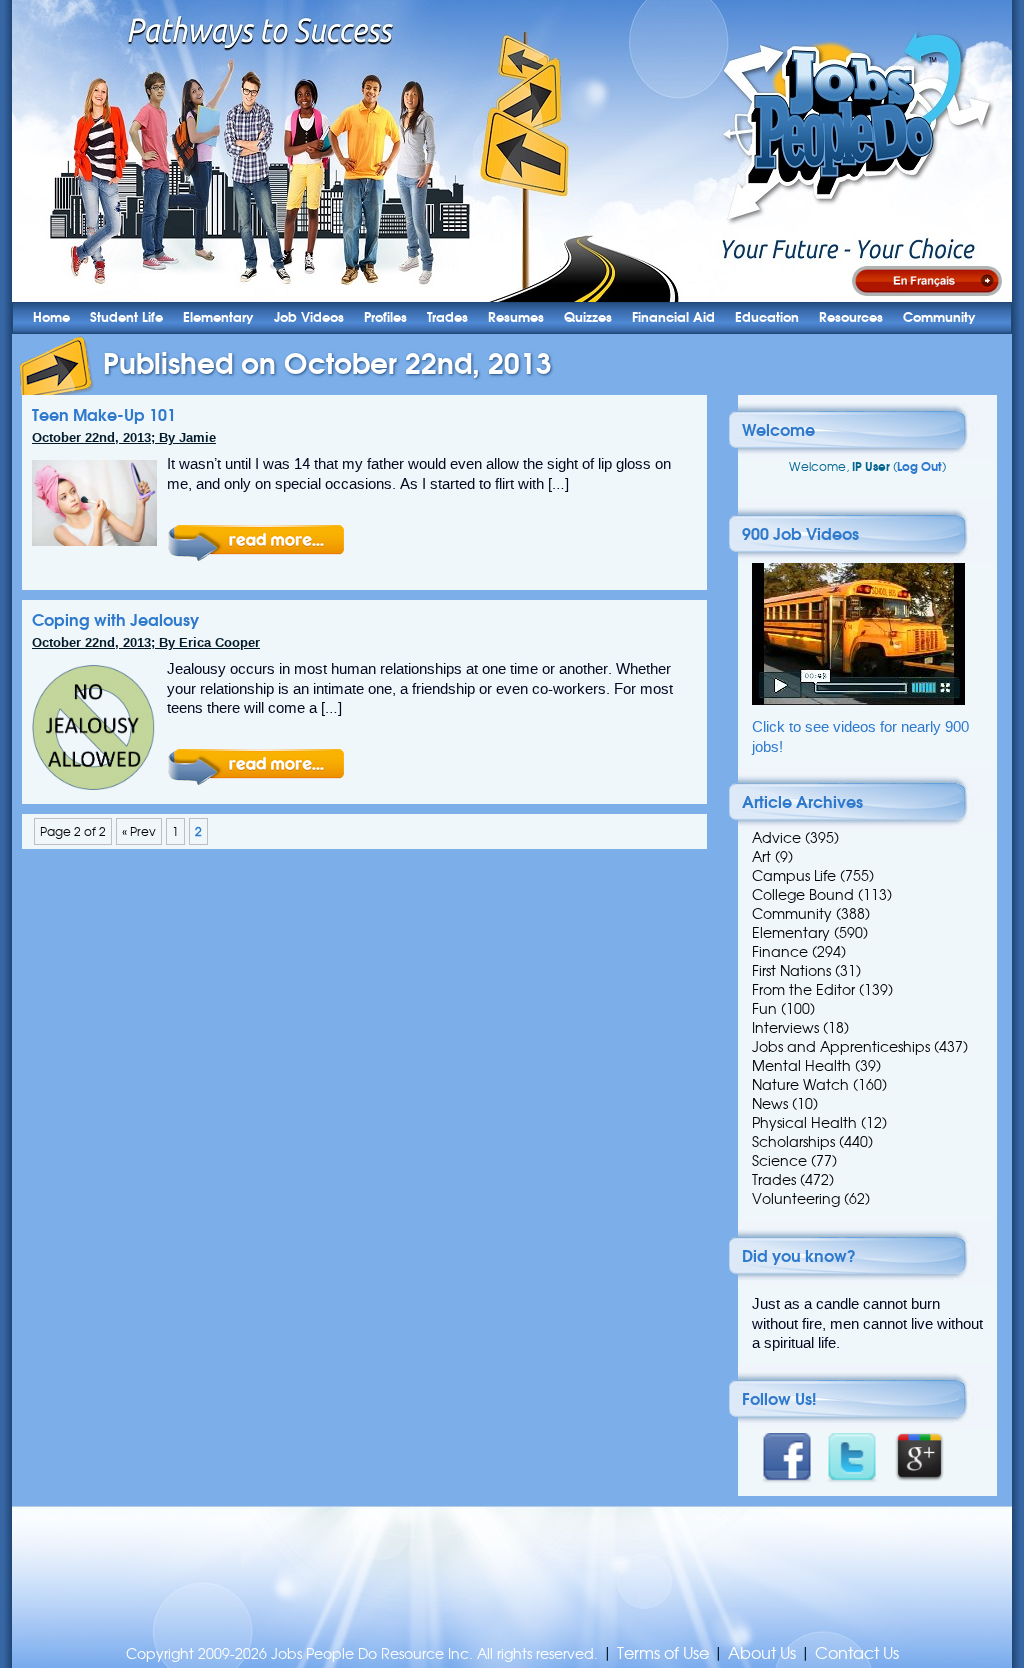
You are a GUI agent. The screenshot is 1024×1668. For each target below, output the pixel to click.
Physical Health (804, 1123)
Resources (851, 317)
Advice (776, 838)
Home (51, 317)
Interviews (785, 1028)
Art (761, 857)
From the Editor (803, 990)
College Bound (803, 895)
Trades (447, 317)
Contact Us (857, 1653)
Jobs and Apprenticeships (841, 1047)
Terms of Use (663, 1653)
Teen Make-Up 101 (104, 415)
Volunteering (796, 1199)
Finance (780, 952)
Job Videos (309, 317)
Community (939, 317)
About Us (762, 1653)
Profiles (385, 317)
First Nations (791, 971)
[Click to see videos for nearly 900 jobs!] (858, 700)
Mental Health (801, 1066)
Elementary (218, 317)
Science (779, 1161)
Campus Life (794, 876)
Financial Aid (673, 317)
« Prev (139, 831)
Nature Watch (800, 1085)
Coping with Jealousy (115, 620)
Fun (764, 1009)
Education (767, 317)
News (770, 1104)
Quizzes (588, 317)
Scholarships (793, 1142)
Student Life (126, 317)
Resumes (516, 317)
